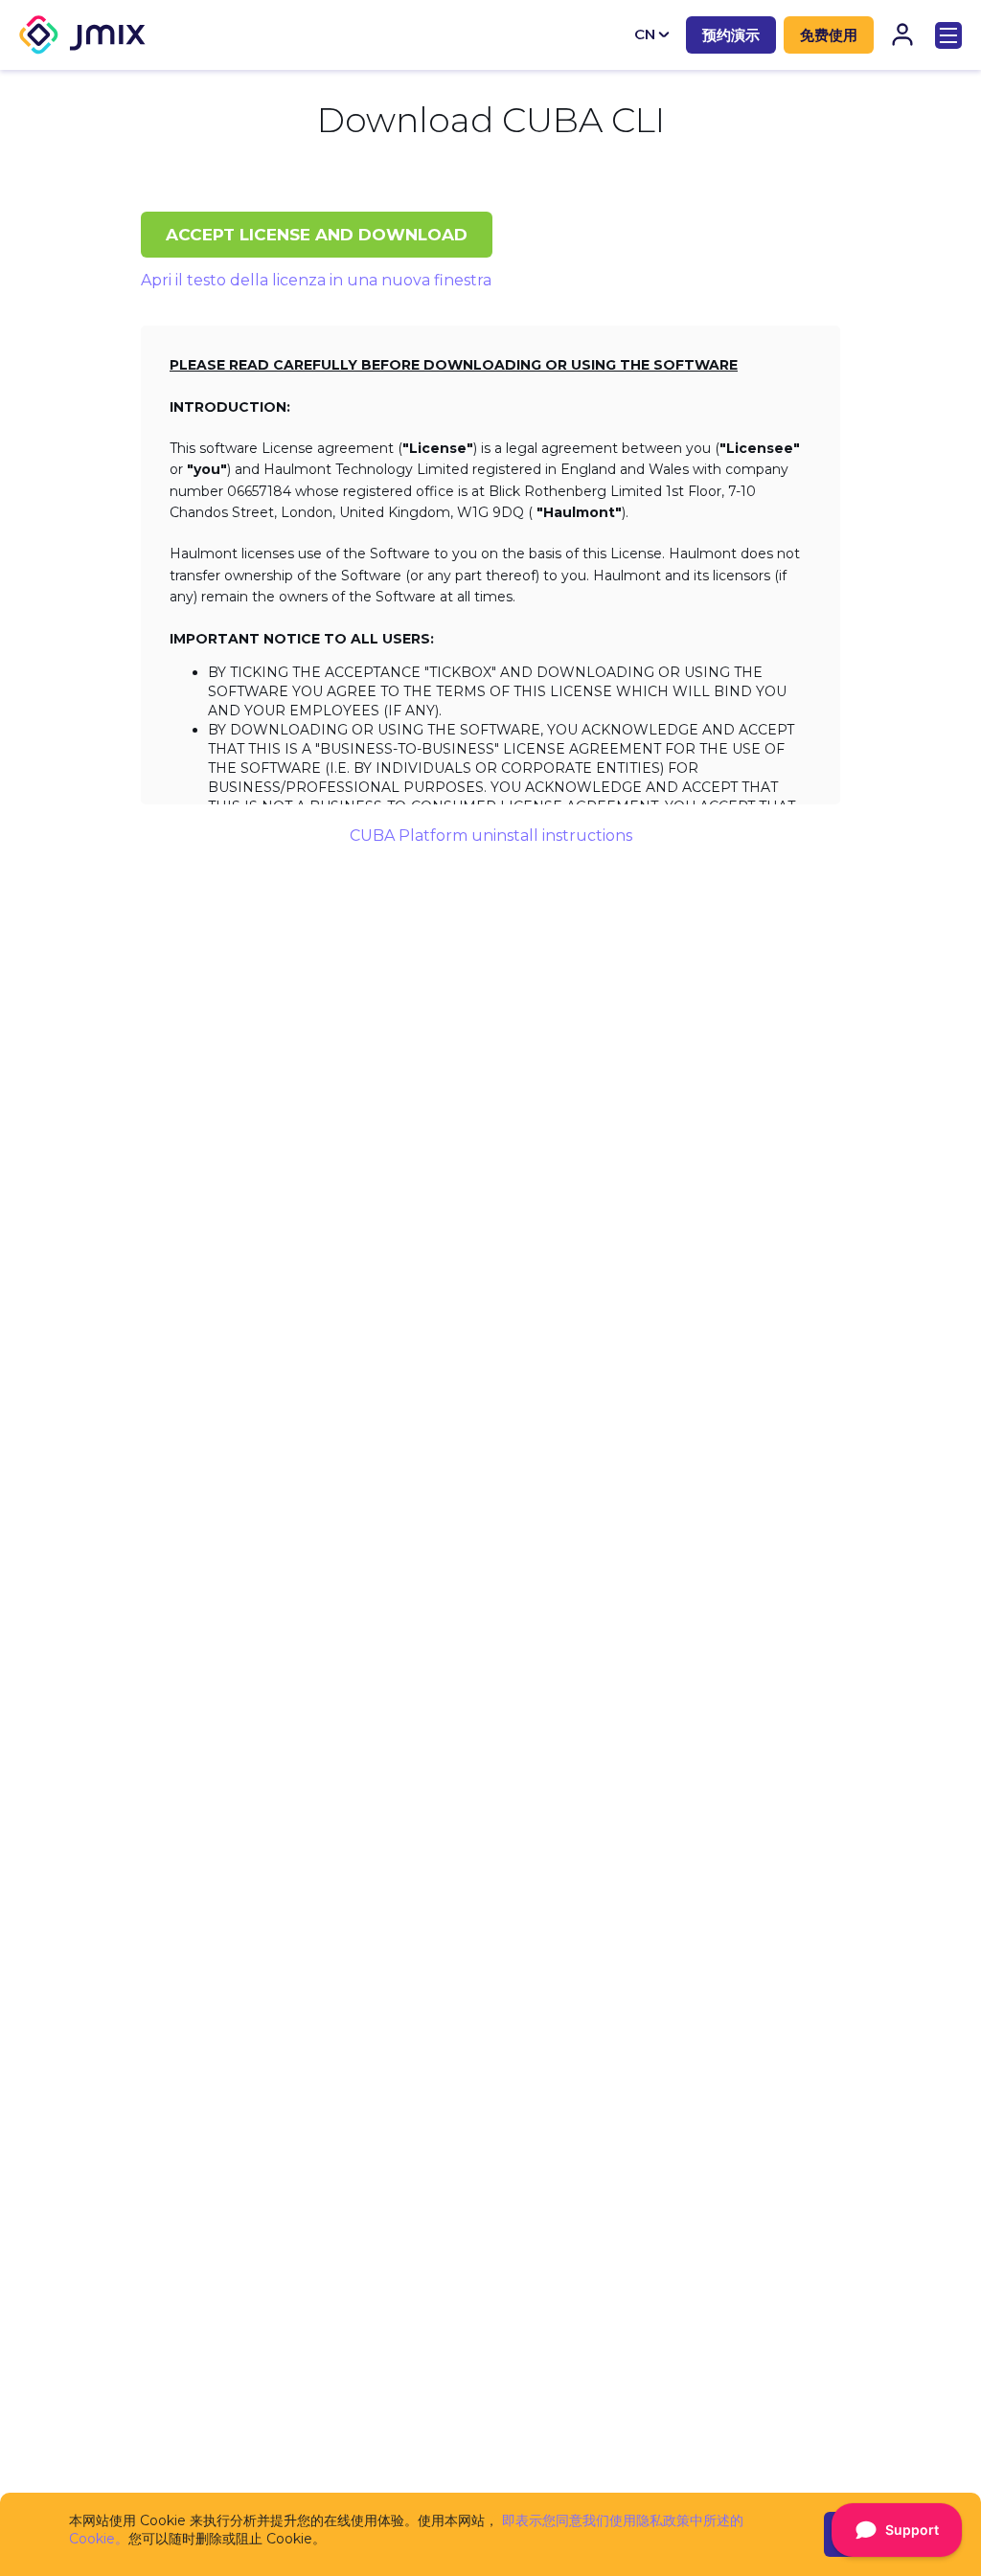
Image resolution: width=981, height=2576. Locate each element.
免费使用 (829, 35)
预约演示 (731, 35)
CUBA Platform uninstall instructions (491, 836)
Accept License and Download (317, 235)
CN (645, 34)
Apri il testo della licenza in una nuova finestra (316, 280)
